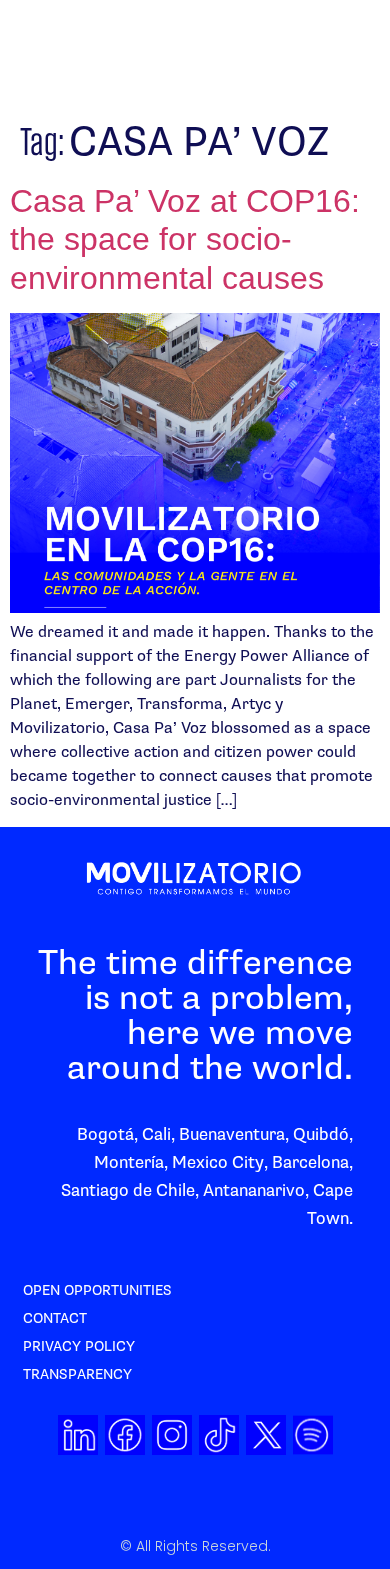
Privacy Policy (79, 1346)
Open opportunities (97, 1290)
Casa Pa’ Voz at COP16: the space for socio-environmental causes (185, 239)
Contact (55, 1318)
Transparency (77, 1374)
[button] (280, 55)
